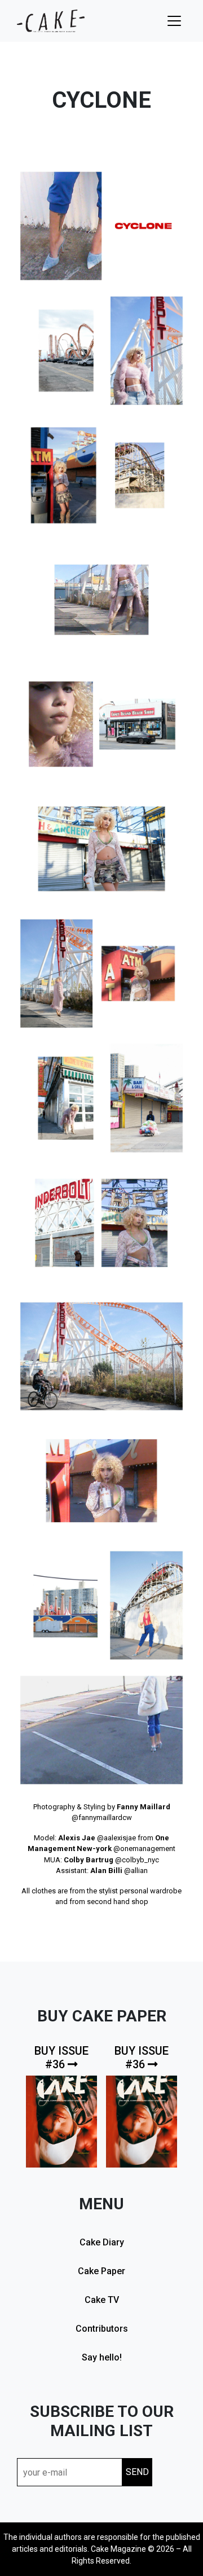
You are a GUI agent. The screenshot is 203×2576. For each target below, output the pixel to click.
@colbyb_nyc (137, 1860)
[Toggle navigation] (174, 21)
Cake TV (102, 2300)
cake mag (51, 21)
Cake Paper (101, 2271)
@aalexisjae (116, 1838)
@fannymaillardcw (102, 1817)
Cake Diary (102, 2242)
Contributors (102, 2329)
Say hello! (102, 2357)
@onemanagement (144, 1849)
